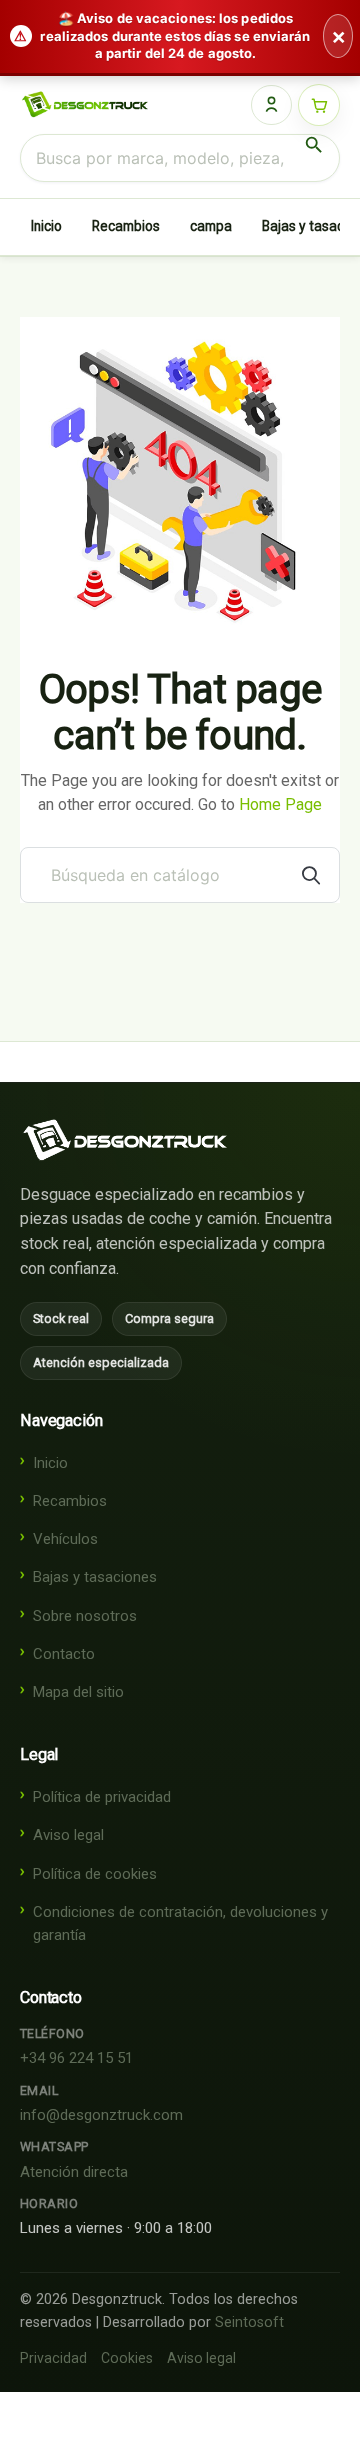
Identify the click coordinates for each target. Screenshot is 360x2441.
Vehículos (65, 1539)
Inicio (46, 226)
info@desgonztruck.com (101, 2115)
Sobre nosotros (85, 1616)
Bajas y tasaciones (95, 1577)
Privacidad (53, 2358)
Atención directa (74, 2172)
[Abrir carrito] (319, 105)
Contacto (64, 1654)
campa (211, 226)
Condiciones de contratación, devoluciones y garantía (180, 1923)
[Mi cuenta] (271, 105)
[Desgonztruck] (125, 1140)
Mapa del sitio (78, 1692)
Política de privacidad (102, 1797)
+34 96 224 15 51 (76, 2058)
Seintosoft (249, 2322)
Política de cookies (95, 1874)
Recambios (126, 226)
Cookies (127, 2358)
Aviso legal (68, 1835)
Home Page (280, 804)
